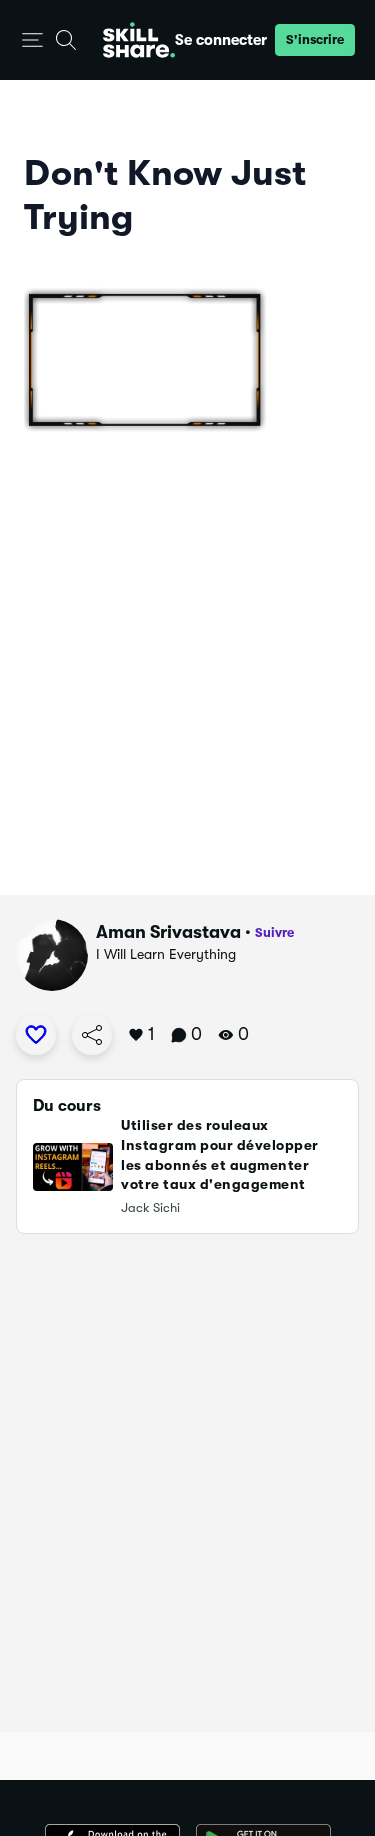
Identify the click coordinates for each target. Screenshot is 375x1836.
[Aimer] (36, 1035)
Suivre (274, 932)
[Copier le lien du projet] (92, 1035)
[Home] (139, 40)
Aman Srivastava (168, 932)
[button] (32, 40)
